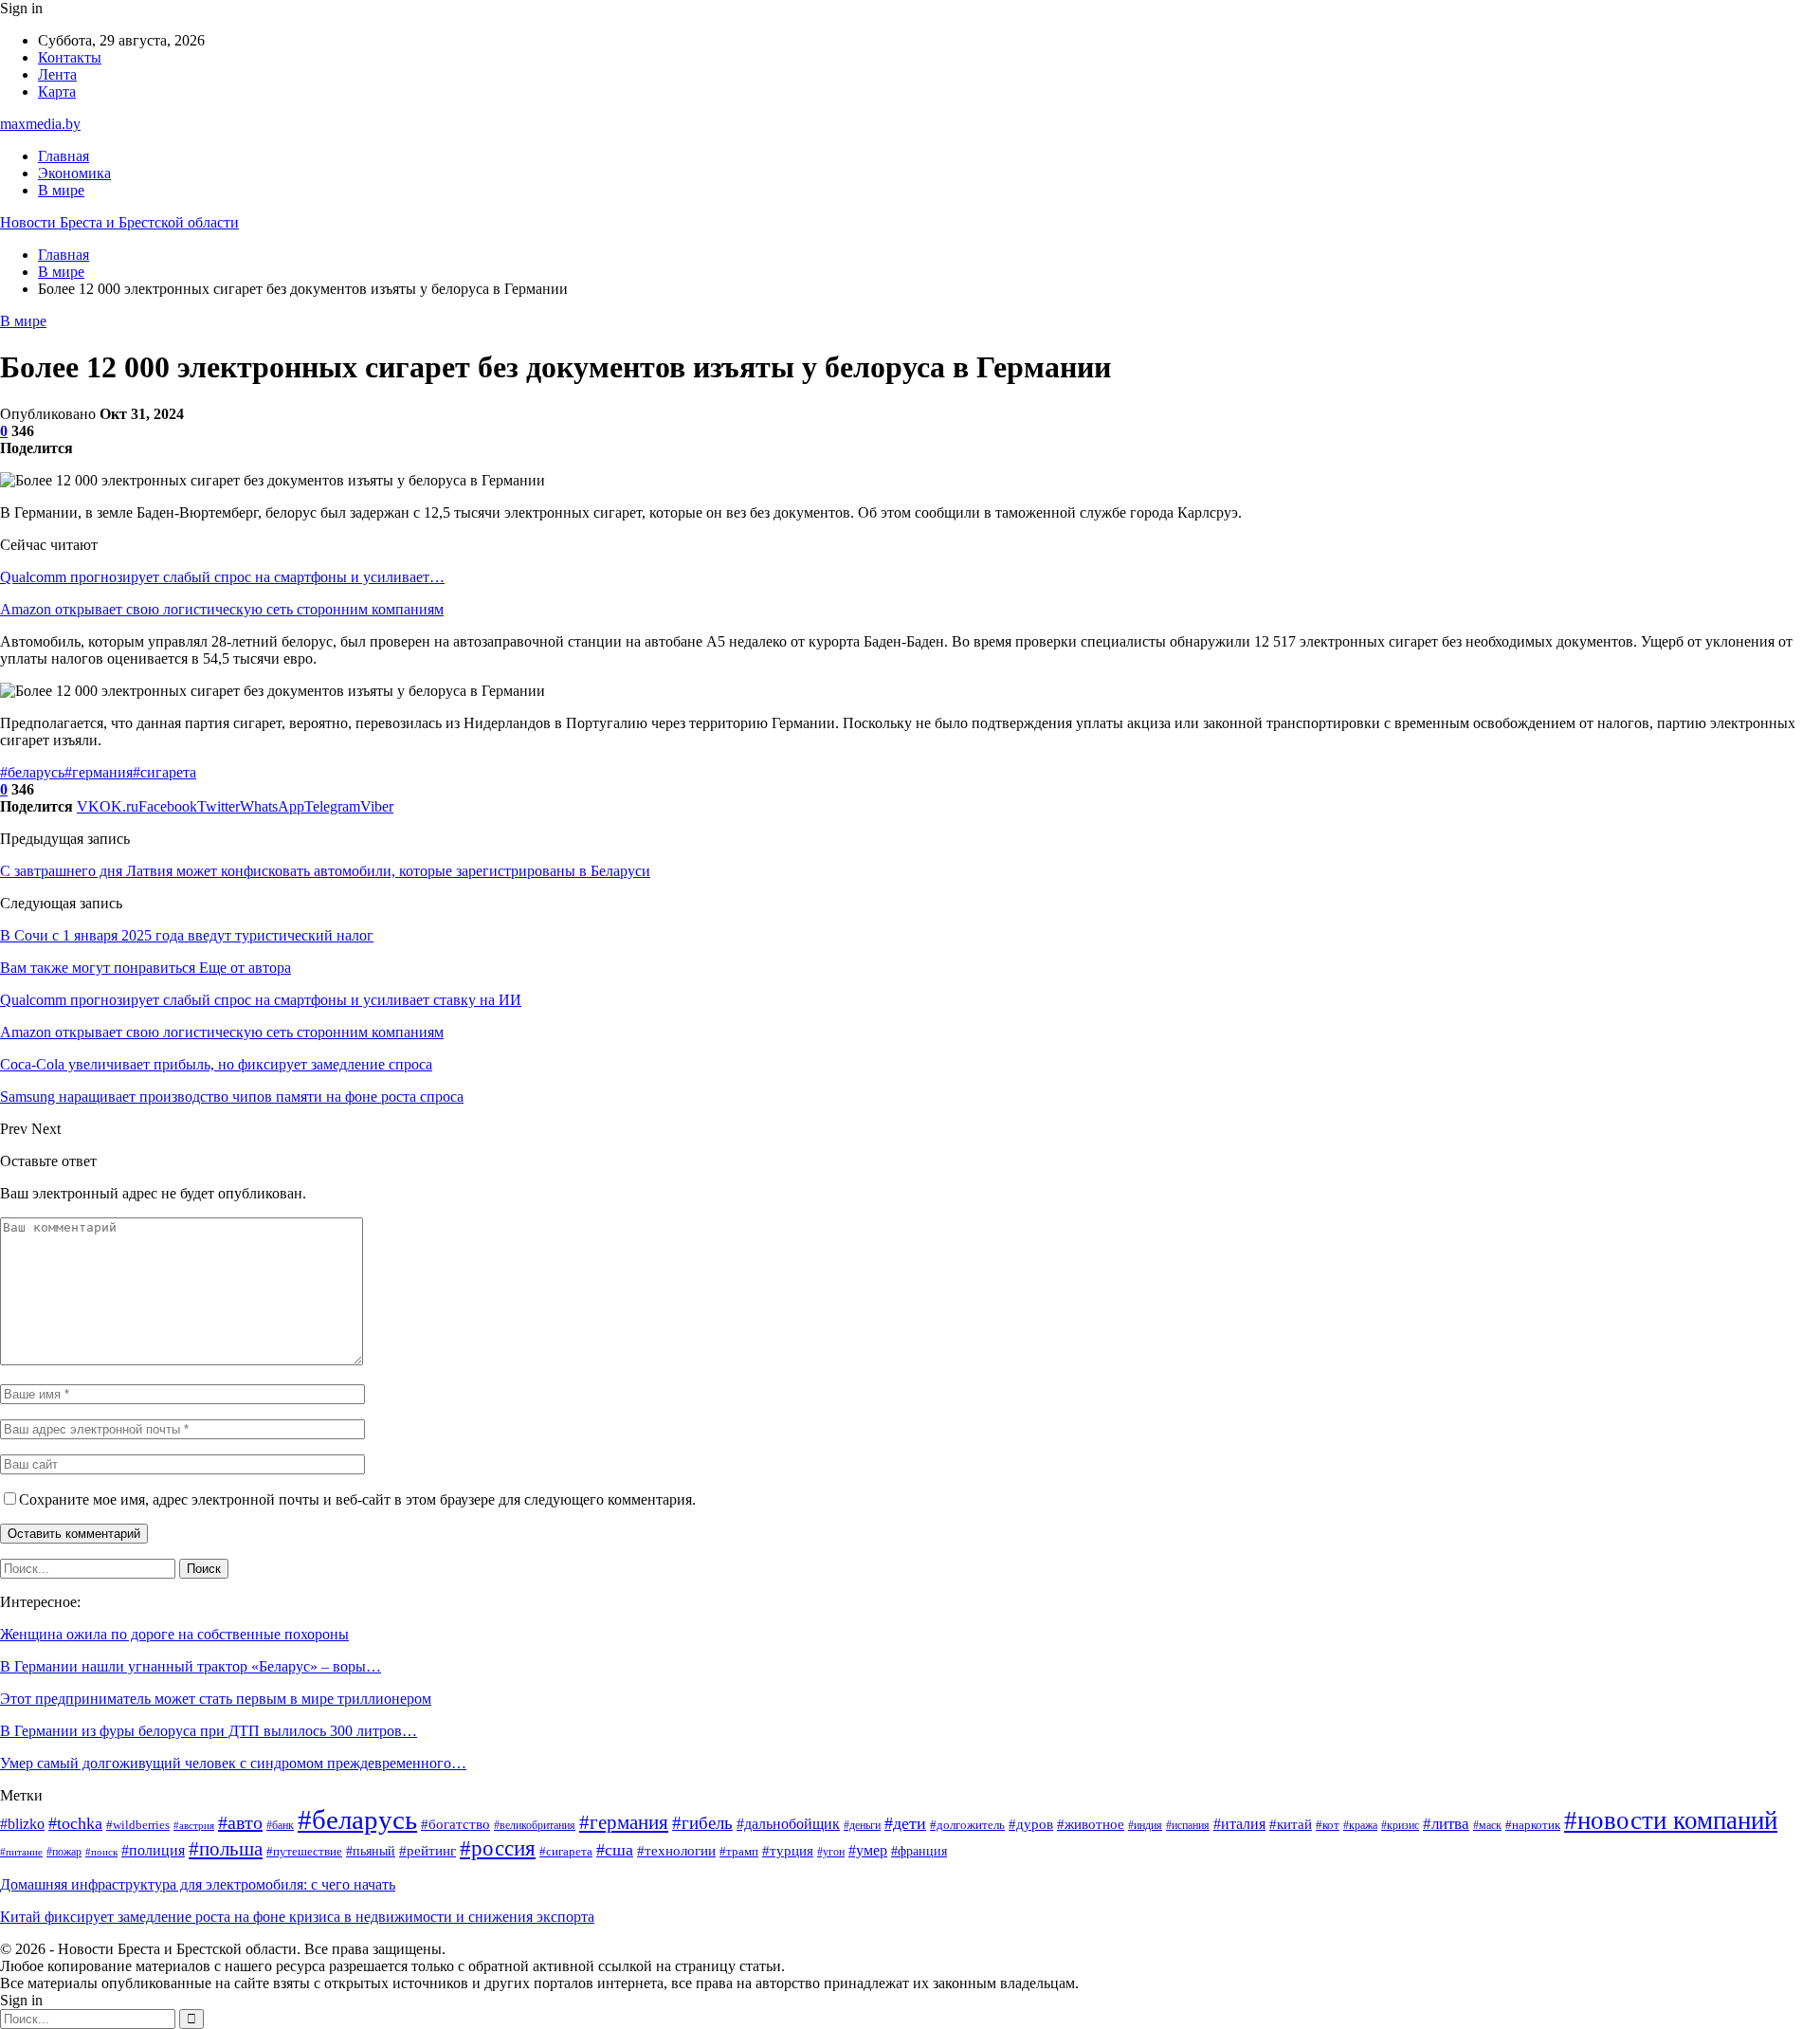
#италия (1239, 1824)
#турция (788, 1851)
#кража (1360, 1826)
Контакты (70, 57)
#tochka (75, 1823)
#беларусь (32, 772)
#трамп (739, 1852)
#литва (1446, 1824)
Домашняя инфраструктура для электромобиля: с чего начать (198, 1884)
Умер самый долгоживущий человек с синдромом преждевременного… (233, 1763)
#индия (1145, 1826)
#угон (831, 1852)
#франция (919, 1851)
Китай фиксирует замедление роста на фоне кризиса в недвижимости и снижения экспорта (297, 1917)
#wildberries (138, 1825)
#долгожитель (967, 1825)
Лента (57, 74)
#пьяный (371, 1851)
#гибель (702, 1823)
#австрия (194, 1826)
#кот (1328, 1825)
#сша (615, 1850)
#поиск (101, 1852)
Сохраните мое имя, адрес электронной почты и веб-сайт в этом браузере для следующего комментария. (357, 1499)
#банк (280, 1826)
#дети (905, 1823)
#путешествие (304, 1851)
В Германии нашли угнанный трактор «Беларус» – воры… (191, 1666)
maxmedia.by (40, 124)
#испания (1188, 1826)
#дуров (1031, 1824)
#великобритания (535, 1826)
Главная (64, 156)
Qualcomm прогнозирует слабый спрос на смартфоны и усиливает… (222, 577)
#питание (21, 1852)
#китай (1291, 1824)
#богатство (455, 1824)
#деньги (862, 1826)
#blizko (22, 1824)
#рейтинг (428, 1851)
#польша (226, 1849)
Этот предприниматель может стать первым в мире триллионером (216, 1699)
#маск (1487, 1826)
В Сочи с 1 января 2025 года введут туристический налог (187, 935)
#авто (240, 1822)
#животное (1091, 1824)
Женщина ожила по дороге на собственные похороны (174, 1634)
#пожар (64, 1852)
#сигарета (164, 772)
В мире (61, 190)
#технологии (676, 1851)
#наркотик (1533, 1825)
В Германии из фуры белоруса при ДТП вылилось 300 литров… (209, 1731)
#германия (99, 772)
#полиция (153, 1850)
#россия (498, 1848)
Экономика (74, 173)
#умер (868, 1850)
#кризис (1400, 1826)
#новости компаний (1671, 1820)
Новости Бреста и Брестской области (119, 222)
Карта (57, 91)
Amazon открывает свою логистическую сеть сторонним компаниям (222, 609)
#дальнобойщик (788, 1824)
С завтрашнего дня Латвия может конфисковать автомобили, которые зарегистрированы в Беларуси (325, 871)
